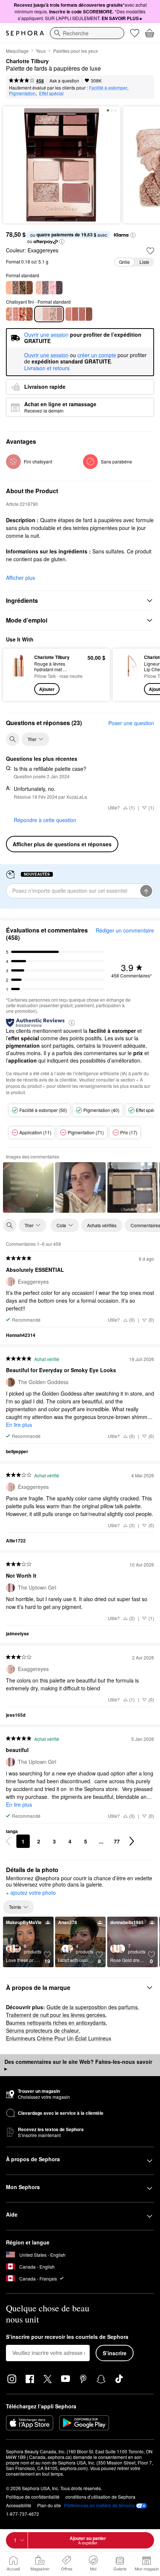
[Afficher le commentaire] (28, 1187)
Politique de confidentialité (33, 2497)
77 (117, 1841)
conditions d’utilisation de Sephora (100, 2497)
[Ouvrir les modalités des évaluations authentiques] (72, 1022)
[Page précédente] (8, 1841)
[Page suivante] (132, 1841)
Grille (124, 262)
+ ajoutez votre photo (31, 1893)
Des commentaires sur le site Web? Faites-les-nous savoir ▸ (78, 2065)
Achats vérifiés (102, 1225)
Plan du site (49, 2505)
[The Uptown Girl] (49, 288)
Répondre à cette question (45, 820)
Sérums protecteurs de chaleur (42, 2030)
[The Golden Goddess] (19, 288)
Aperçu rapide (16, 675)
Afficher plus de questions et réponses (62, 844)
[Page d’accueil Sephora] (25, 33)
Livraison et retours (47, 368)
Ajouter (47, 689)
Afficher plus (20, 578)
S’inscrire (115, 2353)
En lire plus (19, 1425)
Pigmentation (22, 93)
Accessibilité (19, 2505)
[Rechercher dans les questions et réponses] (13, 739)
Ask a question (64, 80)
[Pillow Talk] (19, 314)
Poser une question (131, 723)
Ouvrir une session (46, 355)
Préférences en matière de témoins (99, 2505)
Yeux (41, 51)
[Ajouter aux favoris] (150, 251)
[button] (133, 235)
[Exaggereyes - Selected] (49, 314)
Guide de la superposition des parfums (92, 2007)
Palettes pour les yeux (76, 51)
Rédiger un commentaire (125, 930)
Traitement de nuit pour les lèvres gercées (56, 2015)
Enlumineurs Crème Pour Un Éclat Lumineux (59, 2038)
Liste (144, 262)
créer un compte (97, 355)
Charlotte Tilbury (27, 61)
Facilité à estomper (108, 88)
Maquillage (17, 51)
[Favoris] (135, 33)
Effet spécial (51, 93)
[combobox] (87, 33)
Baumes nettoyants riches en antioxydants (56, 2023)
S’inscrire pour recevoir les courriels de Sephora (67, 2337)
